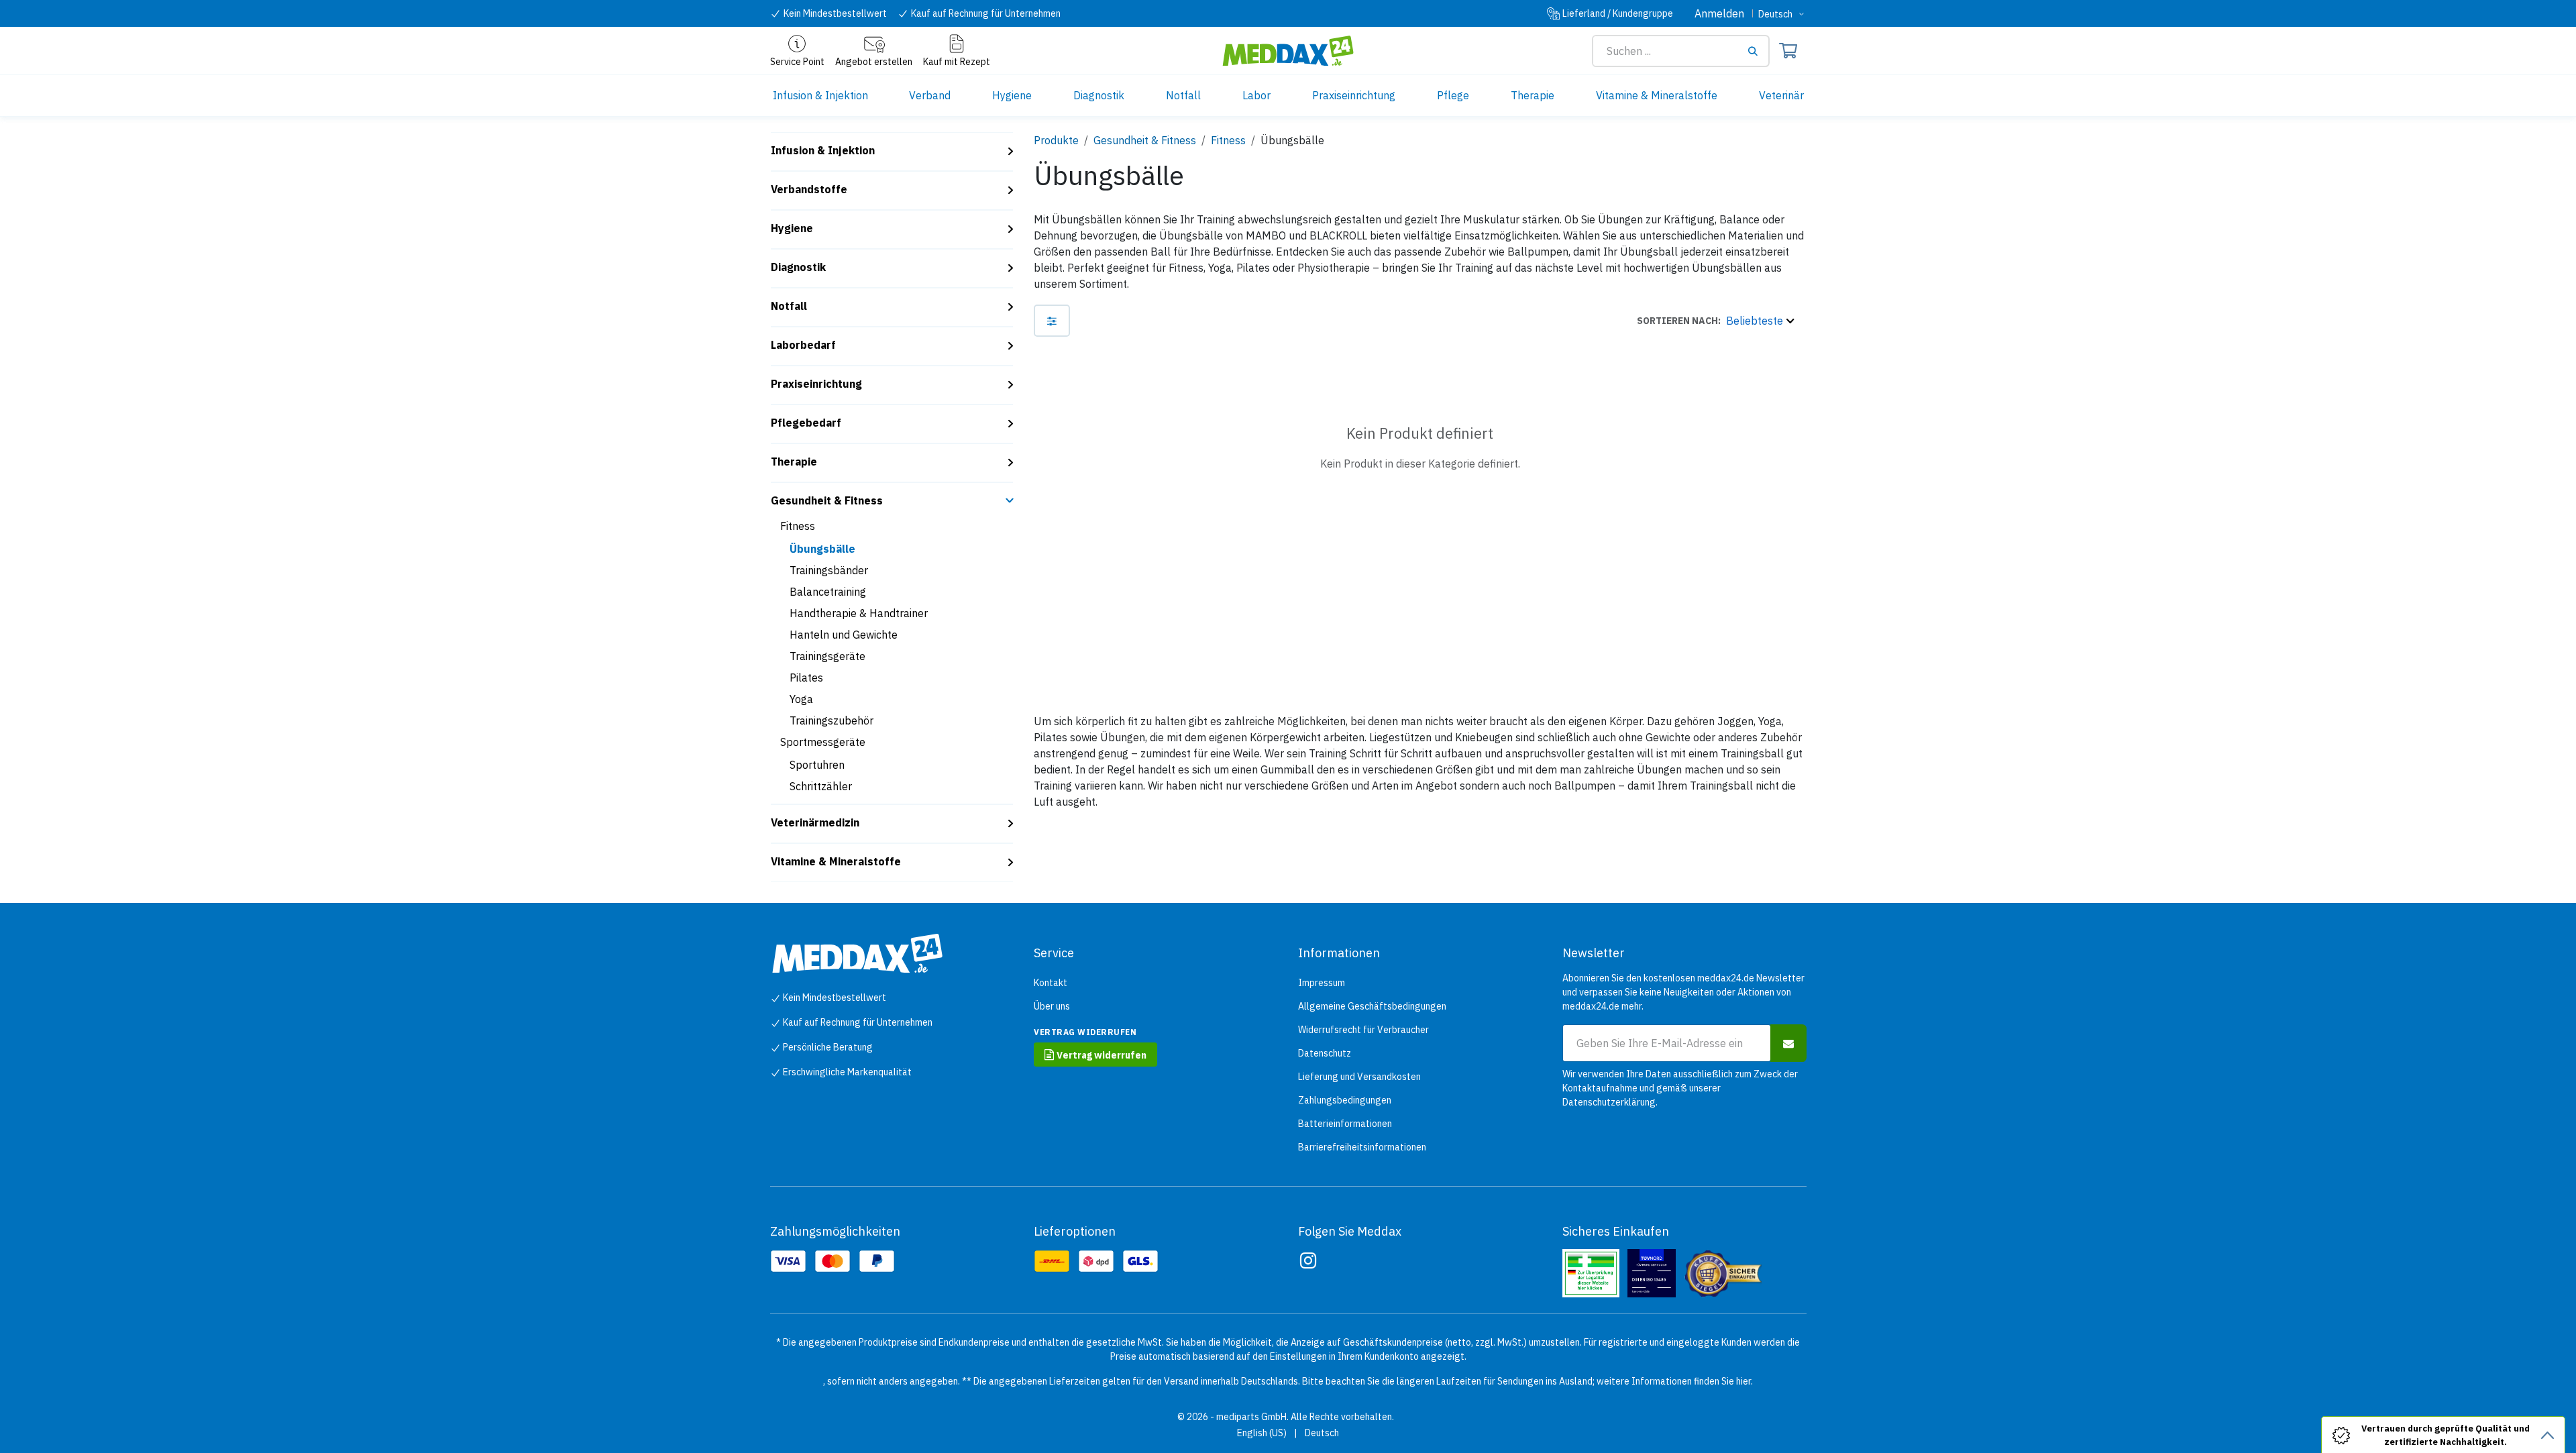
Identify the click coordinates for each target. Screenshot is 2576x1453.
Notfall (789, 306)
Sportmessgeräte (823, 742)
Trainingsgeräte (827, 656)
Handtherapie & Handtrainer (859, 613)
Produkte (1056, 140)
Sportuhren (817, 765)
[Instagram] (1308, 1260)
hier (1743, 1381)
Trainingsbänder (829, 570)
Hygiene (792, 228)
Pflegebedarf (806, 423)
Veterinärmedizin (815, 822)
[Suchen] (1758, 51)
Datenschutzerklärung (1609, 1102)
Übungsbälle (822, 549)
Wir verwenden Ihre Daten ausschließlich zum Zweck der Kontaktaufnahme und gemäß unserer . (1680, 1088)
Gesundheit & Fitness (827, 500)
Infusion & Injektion (823, 150)
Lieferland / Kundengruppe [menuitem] (1618, 13)
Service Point (797, 62)
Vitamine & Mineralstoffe (836, 861)
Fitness (798, 526)
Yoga (801, 699)
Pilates (806, 678)
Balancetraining (828, 592)
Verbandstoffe (809, 189)
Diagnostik (798, 267)
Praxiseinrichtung (816, 384)
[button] (1715, 321)
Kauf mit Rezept (957, 62)
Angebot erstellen (874, 62)
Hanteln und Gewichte (844, 635)
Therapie (794, 462)
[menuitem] (820, 96)
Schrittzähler (821, 786)
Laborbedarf (803, 345)
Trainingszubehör (831, 720)
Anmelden (1719, 13)
